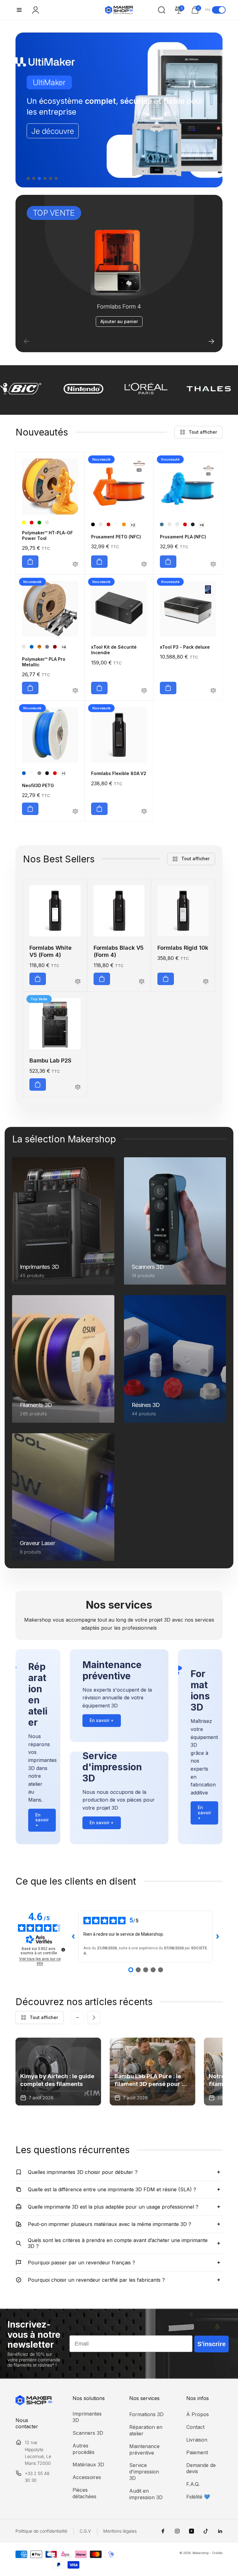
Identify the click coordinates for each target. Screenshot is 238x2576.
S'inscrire (212, 2344)
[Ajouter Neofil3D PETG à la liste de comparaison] (75, 812)
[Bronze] (39, 647)
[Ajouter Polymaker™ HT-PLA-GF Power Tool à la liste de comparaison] (75, 565)
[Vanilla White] (170, 524)
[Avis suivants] (218, 1937)
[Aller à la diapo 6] (56, 178)
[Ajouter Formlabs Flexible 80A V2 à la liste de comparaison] (144, 812)
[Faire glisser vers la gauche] (77, 2017)
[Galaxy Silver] (177, 524)
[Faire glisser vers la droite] (94, 2017)
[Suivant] (211, 341)
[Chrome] (47, 647)
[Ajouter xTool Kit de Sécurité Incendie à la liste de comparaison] (144, 691)
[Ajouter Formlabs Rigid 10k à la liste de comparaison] (206, 982)
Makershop (201, 2553)
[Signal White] (116, 524)
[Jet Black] (93, 524)
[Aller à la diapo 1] (28, 178)
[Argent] (24, 647)
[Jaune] (24, 523)
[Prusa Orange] (124, 524)
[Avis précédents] (73, 1937)
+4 (202, 525)
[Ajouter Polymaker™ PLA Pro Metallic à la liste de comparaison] (75, 691)
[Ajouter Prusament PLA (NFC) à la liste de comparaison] (213, 565)
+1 (63, 773)
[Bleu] (32, 647)
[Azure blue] (162, 524)
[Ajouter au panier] (30, 562)
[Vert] (39, 523)
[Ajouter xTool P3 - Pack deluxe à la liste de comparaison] (213, 691)
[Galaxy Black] (193, 524)
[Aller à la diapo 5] (51, 178)
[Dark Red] (55, 647)
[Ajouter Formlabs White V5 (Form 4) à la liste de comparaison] (78, 982)
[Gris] (39, 773)
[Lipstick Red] (108, 524)
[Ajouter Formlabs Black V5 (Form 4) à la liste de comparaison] (142, 982)
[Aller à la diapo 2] (34, 178)
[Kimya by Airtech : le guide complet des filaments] (58, 2072)
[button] (19, 10)
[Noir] (47, 773)
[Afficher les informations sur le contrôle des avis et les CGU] (63, 1950)
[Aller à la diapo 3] (39, 178)
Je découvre (53, 125)
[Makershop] (34, 2403)
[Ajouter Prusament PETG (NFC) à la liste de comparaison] (144, 565)
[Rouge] (32, 523)
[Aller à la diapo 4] (45, 178)
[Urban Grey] (101, 524)
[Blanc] (32, 773)
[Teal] (47, 523)
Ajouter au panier (119, 321)
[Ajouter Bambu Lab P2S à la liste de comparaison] (78, 1087)
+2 (133, 525)
